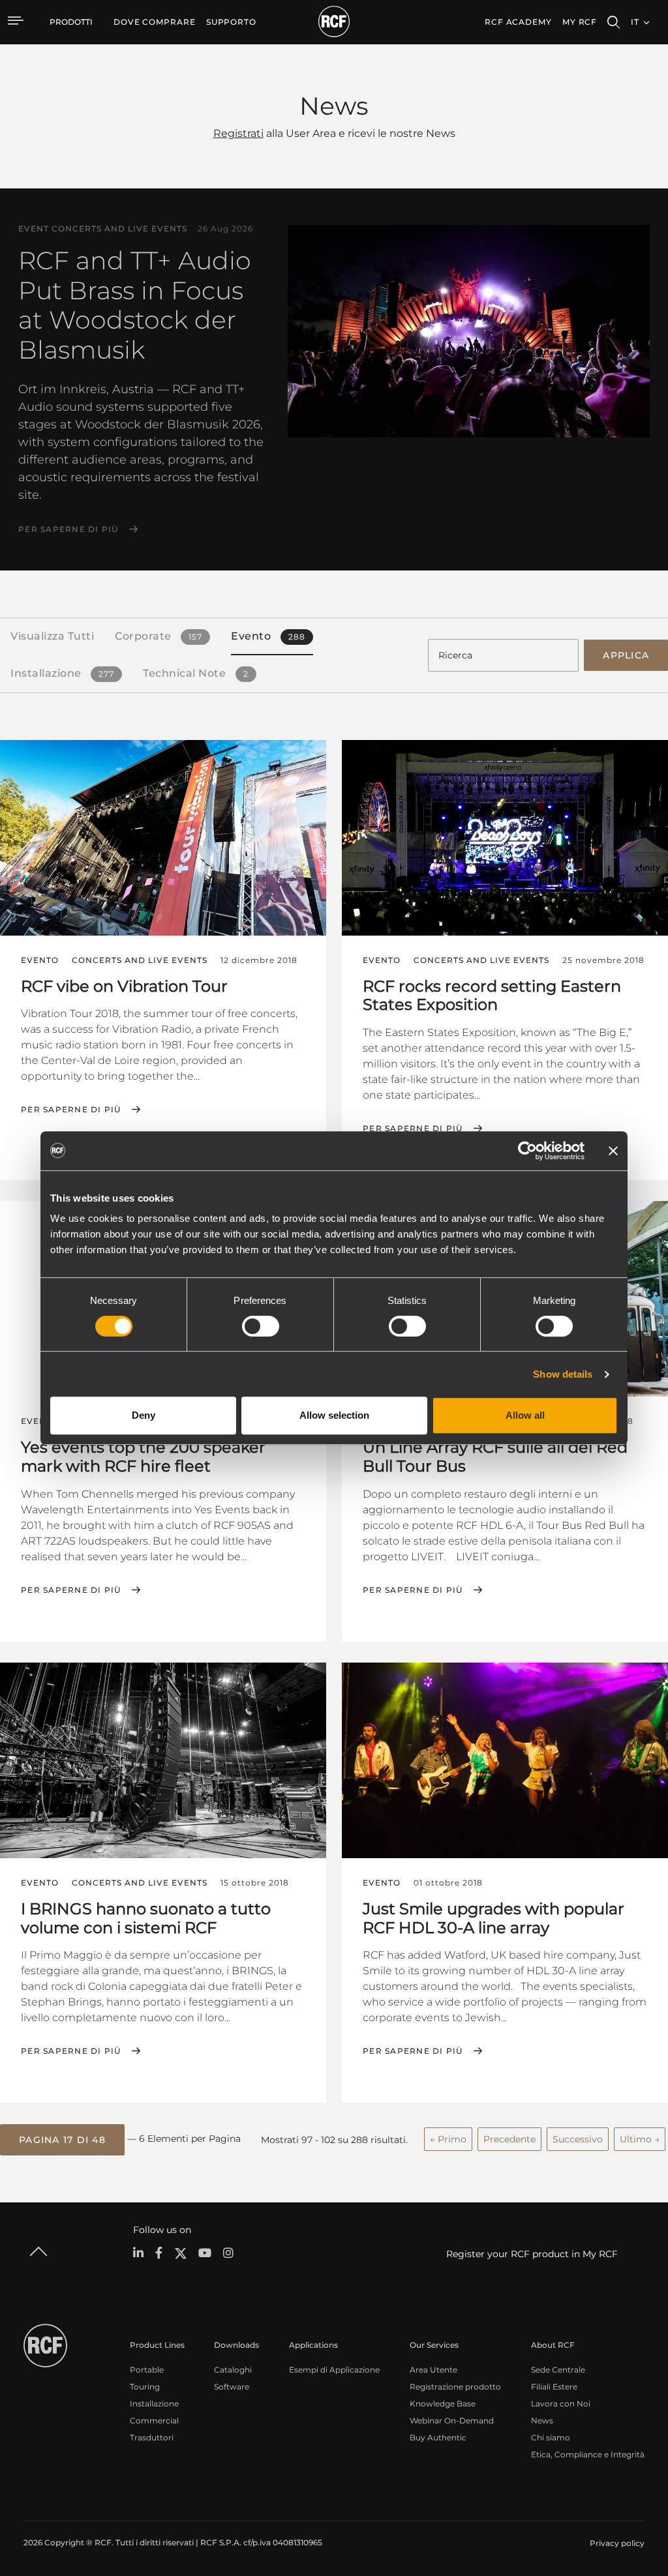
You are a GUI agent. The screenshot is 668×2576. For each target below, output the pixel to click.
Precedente (509, 2139)
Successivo (578, 2139)
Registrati (238, 133)
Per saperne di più (68, 529)
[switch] (261, 1326)
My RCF (580, 22)
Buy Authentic (438, 2437)
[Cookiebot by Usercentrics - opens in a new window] (527, 1151)
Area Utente (433, 2370)
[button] (62, 2140)
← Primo (448, 2139)
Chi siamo (551, 2437)
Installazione (154, 2404)
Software (232, 2387)
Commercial (154, 2421)
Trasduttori (152, 2437)
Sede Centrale (558, 2370)
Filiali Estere (554, 2387)
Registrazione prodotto (455, 2387)
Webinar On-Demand (452, 2421)
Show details (563, 1374)
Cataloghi (233, 2370)
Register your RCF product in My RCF (532, 2254)
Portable (147, 2370)
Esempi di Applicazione (334, 2370)
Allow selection (334, 1415)
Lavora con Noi (561, 2404)
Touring (145, 2387)
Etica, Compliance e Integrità (588, 2454)
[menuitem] (155, 22)
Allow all (525, 1415)
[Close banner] (613, 1151)
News (542, 2421)
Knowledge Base (443, 2404)
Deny (144, 1415)
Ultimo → (640, 2139)
